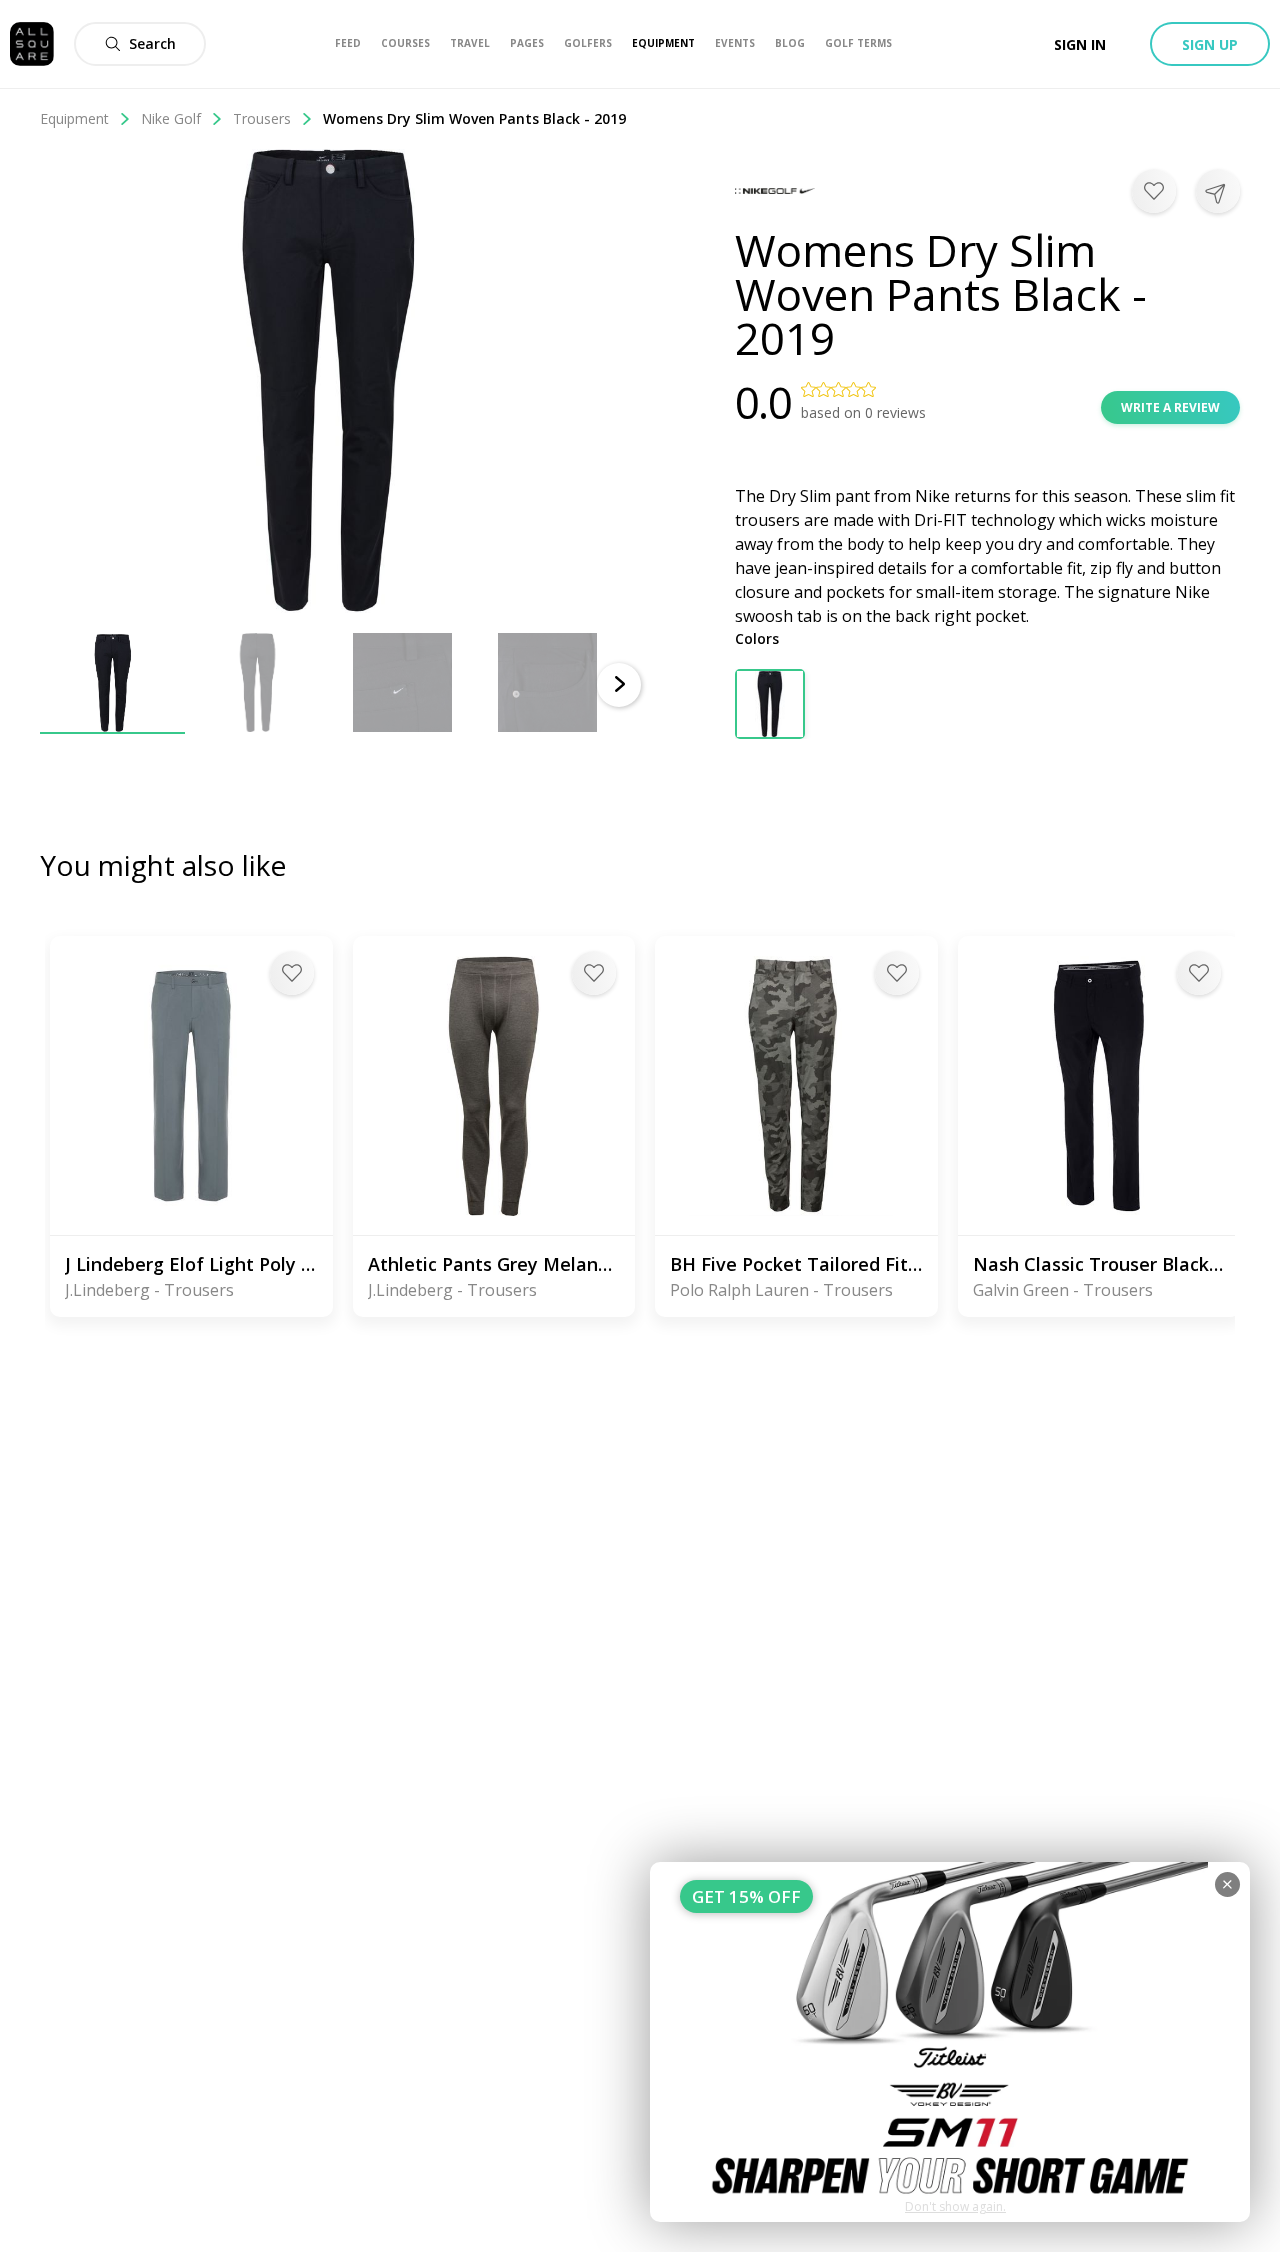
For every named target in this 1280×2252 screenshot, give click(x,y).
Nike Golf (171, 118)
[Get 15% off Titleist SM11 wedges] (950, 2042)
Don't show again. (955, 2206)
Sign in (1080, 44)
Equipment (74, 118)
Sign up (1210, 44)
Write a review (1170, 407)
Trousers (262, 118)
